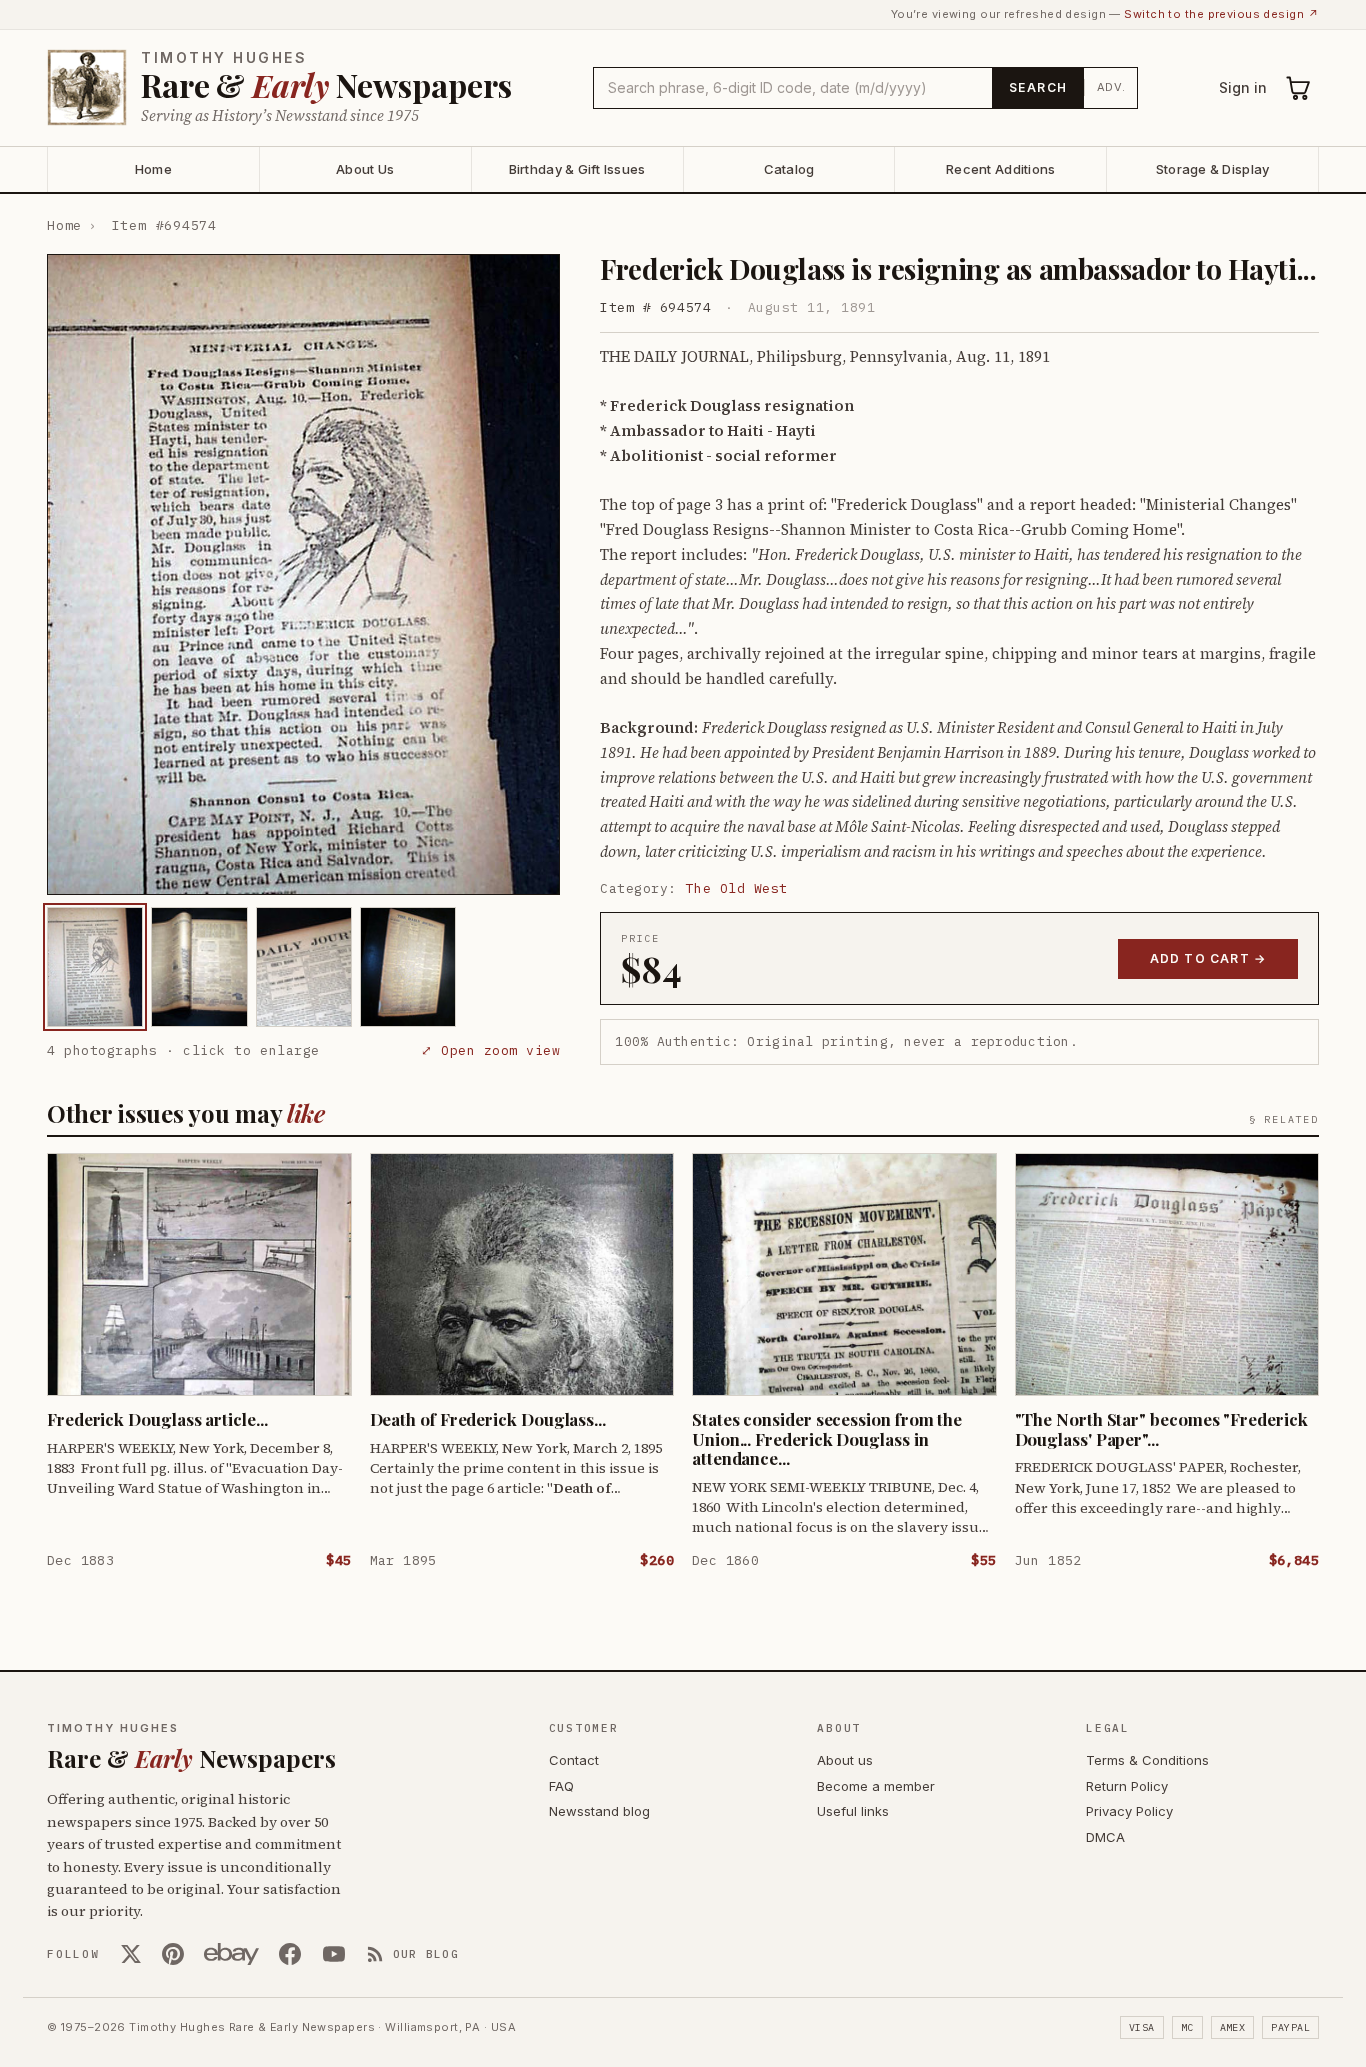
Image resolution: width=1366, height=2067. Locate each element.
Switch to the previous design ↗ (1221, 14)
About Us (365, 169)
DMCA (1105, 1837)
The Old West (737, 888)
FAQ (561, 1786)
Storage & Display (1212, 169)
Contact (574, 1760)
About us (845, 1760)
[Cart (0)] (1299, 88)
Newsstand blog (599, 1811)
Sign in (1243, 87)
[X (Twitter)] (131, 1954)
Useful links (853, 1811)
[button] (303, 574)
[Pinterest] (173, 1954)
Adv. (1111, 87)
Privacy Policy (1129, 1811)
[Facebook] (290, 1954)
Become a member (876, 1786)
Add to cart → (1208, 958)
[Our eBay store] (231, 1954)
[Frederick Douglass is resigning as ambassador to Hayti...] (95, 967)
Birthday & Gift (577, 169)
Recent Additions (1000, 169)
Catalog (789, 169)
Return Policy (1127, 1786)
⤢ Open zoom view (490, 1050)
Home (153, 169)
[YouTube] (334, 1954)
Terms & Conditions (1147, 1760)
